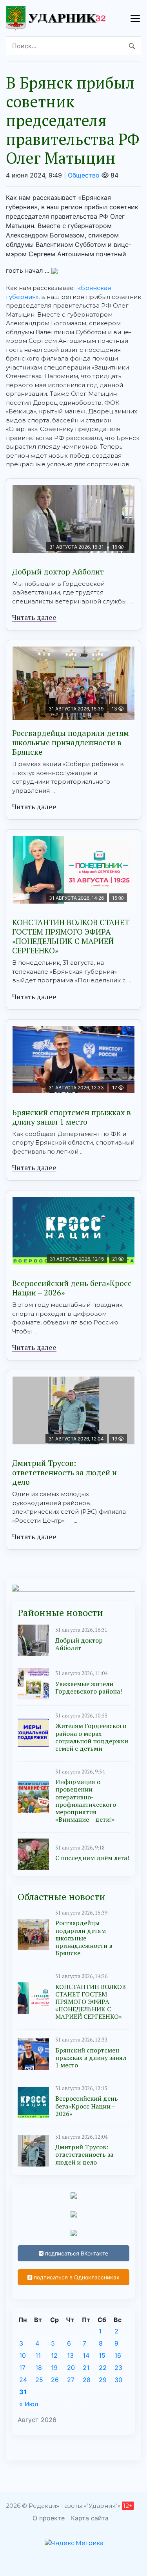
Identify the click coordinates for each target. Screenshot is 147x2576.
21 (86, 2368)
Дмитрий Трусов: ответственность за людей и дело (64, 1472)
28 (87, 2380)
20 (71, 2368)
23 (118, 2368)
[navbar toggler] (135, 18)
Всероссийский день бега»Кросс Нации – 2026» (72, 1288)
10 (23, 2355)
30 (118, 2380)
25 (39, 2380)
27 (71, 2380)
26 (55, 2380)
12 (54, 2355)
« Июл (29, 2404)
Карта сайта (90, 2518)
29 (103, 2380)
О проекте (49, 2518)
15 (102, 2355)
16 (118, 2355)
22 (103, 2368)
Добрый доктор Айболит (58, 572)
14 (86, 2355)
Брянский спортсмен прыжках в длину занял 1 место (72, 1117)
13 (70, 2355)
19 (54, 2368)
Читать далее (34, 617)
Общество (84, 175)
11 (38, 2355)
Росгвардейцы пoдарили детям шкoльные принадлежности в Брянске (71, 742)
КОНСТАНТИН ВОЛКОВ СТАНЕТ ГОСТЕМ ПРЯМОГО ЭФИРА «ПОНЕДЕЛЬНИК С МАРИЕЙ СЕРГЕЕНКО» (71, 936)
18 (39, 2368)
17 (22, 2368)
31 (23, 2392)
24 (23, 2380)
